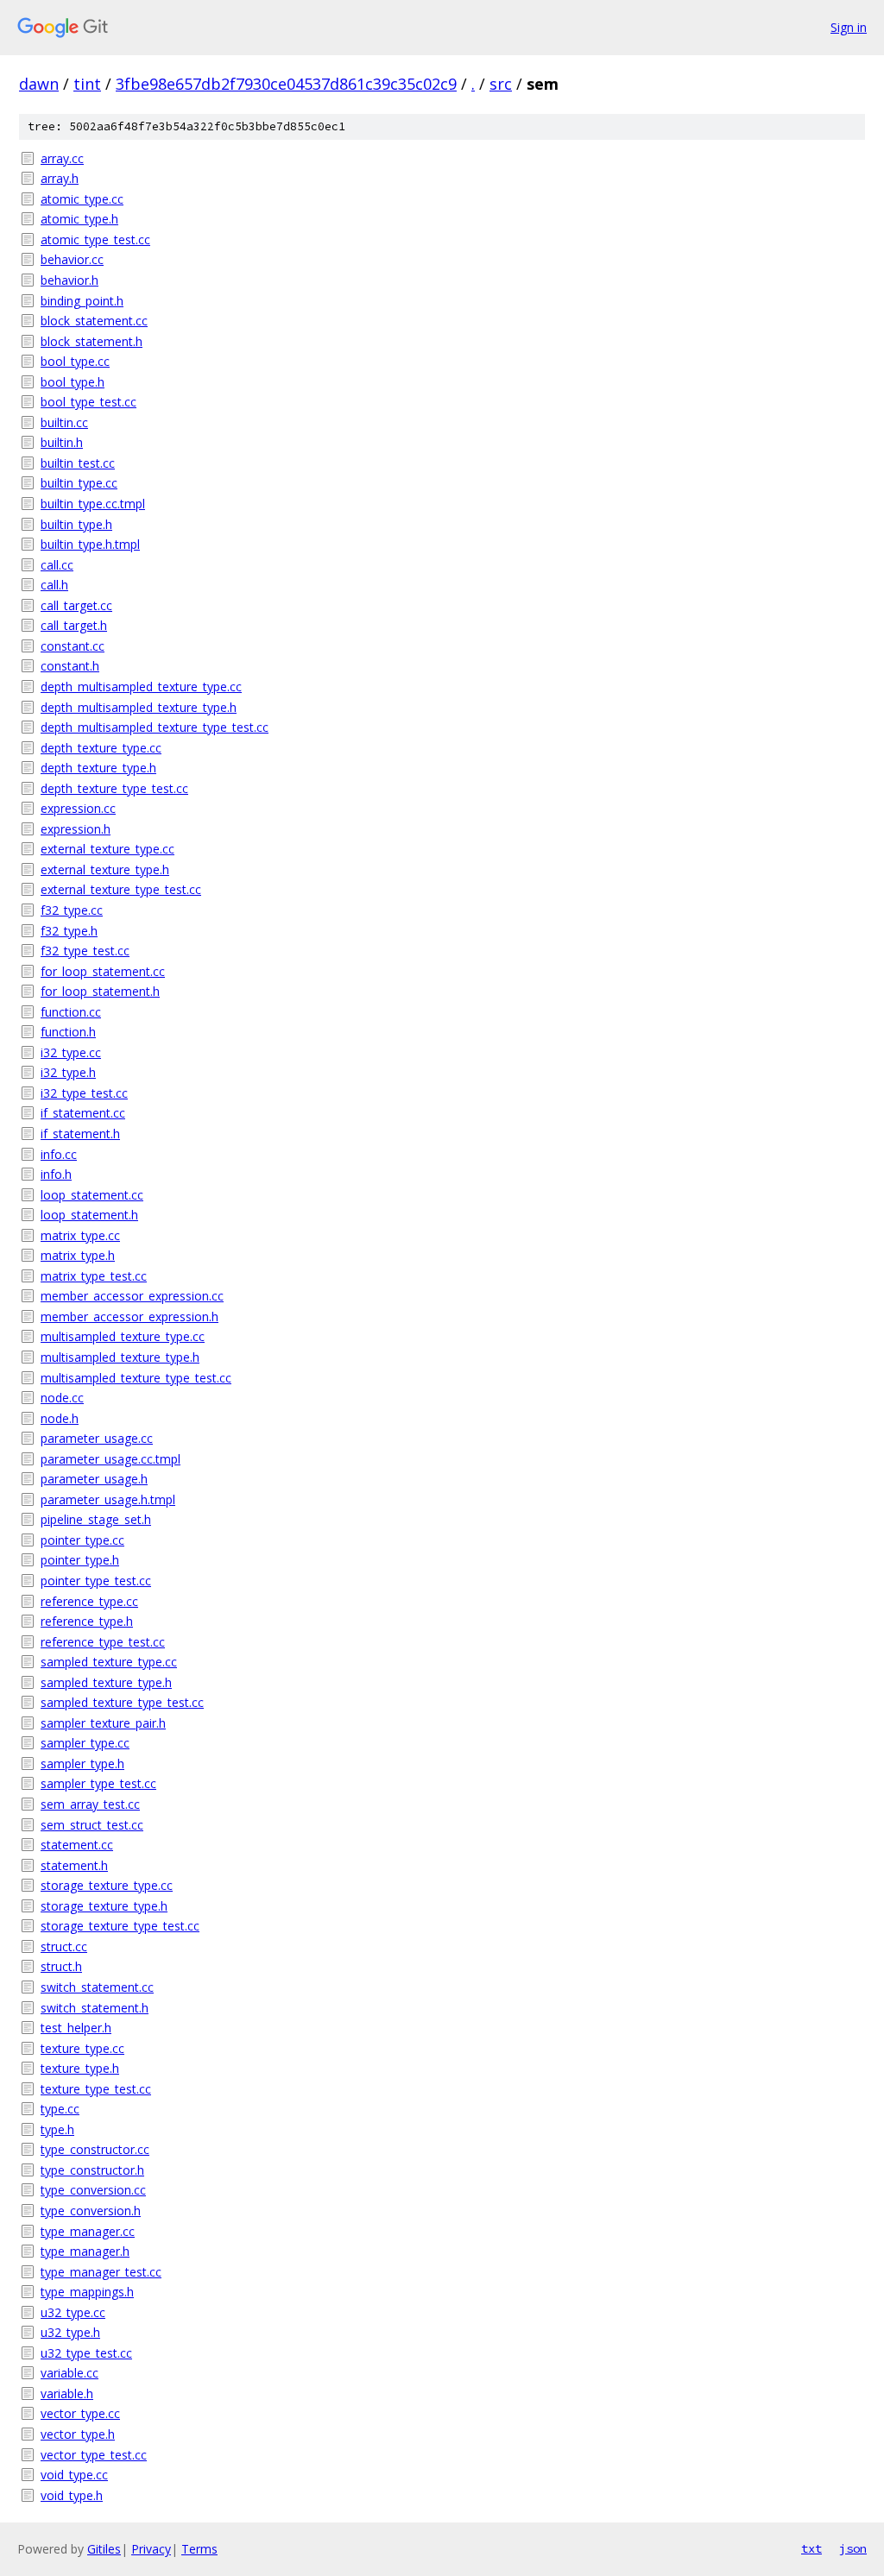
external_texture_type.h (105, 869)
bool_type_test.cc (88, 402)
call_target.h (74, 625)
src (501, 84)
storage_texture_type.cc (107, 1885)
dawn (39, 84)
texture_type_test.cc (96, 2089)
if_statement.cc (83, 1113)
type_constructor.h (92, 2170)
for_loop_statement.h (100, 991)
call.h (54, 585)
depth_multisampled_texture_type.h (139, 707)
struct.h (61, 1966)
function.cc (71, 1012)
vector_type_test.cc (94, 2455)
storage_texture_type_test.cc (120, 1926)
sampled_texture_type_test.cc (122, 1702)
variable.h (67, 2393)
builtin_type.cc (79, 483)
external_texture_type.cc (107, 849)
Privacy (151, 2549)
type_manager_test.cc (101, 2272)
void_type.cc (74, 2475)
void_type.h (72, 2495)
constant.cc (73, 646)
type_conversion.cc (93, 2190)
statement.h (74, 1865)
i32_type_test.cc (84, 1093)
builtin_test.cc (78, 463)
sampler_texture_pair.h (103, 1723)
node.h (60, 1418)
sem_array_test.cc (90, 1804)
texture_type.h (80, 2068)
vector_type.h (78, 2434)
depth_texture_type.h (98, 768)
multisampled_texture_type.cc (123, 1336)
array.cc (62, 158)
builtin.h (62, 442)
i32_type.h (68, 1072)
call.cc (57, 565)
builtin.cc (64, 422)
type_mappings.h (87, 2292)
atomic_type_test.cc (95, 239)
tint (87, 84)
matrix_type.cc (80, 1235)
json (853, 2548)
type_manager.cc (88, 2231)
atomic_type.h (79, 219)
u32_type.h (70, 2332)
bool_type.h (73, 382)
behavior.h (69, 280)
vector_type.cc (80, 2413)
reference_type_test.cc (103, 1642)
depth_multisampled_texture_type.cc (141, 687)
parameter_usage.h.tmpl (108, 1499)
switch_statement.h (95, 2008)
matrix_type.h (78, 1255)
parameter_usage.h (94, 1479)
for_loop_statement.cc (103, 971)
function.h (68, 1032)
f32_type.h (69, 931)
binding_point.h (82, 301)
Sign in (849, 27)
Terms (199, 2549)
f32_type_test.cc (85, 951)
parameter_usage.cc (97, 1438)
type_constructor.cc (95, 2149)
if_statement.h (80, 1134)
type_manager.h (85, 2251)
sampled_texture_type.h (106, 1682)
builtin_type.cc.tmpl (93, 504)
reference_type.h (87, 1621)
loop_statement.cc (92, 1195)
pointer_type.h (80, 1560)
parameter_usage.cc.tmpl (110, 1459)
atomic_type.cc (82, 199)
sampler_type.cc (85, 1743)
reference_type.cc (89, 1601)
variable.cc (69, 2373)
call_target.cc (76, 605)
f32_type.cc (72, 910)
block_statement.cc (94, 321)
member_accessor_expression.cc (132, 1296)
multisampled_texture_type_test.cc (136, 1378)
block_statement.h (92, 341)
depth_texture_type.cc (101, 748)
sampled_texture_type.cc (109, 1662)
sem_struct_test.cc (92, 1825)
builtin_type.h (76, 524)
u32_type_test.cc (86, 2353)
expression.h (76, 829)
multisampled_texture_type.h (120, 1357)
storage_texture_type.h (104, 1906)
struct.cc (64, 1946)
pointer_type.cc (82, 1540)
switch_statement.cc (97, 1987)
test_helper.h (76, 2028)
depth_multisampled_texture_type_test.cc (155, 727)
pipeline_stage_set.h (96, 1519)
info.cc (59, 1154)
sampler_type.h (82, 1764)
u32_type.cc (73, 2312)
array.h (60, 178)
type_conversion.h (91, 2211)
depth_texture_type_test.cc (114, 788)
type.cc (60, 2109)
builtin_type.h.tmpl (90, 544)
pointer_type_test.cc (96, 1581)
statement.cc (77, 1845)
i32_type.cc (71, 1052)
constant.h (70, 666)
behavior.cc (72, 259)
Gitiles (104, 2549)
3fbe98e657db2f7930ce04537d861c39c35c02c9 (286, 84)
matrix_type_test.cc (94, 1276)
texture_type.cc (82, 2048)
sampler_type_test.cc (98, 1783)
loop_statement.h (89, 1215)
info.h (56, 1174)
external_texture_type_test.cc (121, 889)
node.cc (62, 1398)
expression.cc (78, 808)
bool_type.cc (75, 361)
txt (811, 2548)
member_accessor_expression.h (129, 1316)
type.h (57, 2129)
